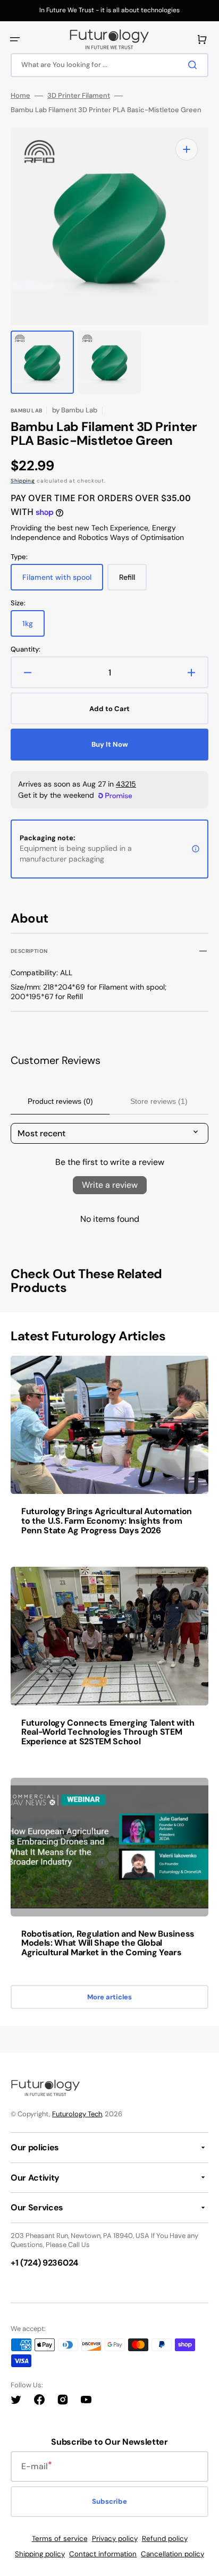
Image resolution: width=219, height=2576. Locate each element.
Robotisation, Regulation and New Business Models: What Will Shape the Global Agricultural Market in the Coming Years (108, 1943)
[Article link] (109, 1453)
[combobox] (109, 65)
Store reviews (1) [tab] (159, 1101)
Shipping (23, 481)
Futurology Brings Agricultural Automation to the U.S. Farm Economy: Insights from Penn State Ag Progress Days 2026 (107, 1521)
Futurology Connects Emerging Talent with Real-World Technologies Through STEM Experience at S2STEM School (108, 1732)
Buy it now (110, 744)
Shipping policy (40, 2554)
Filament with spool (60, 581)
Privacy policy (115, 2539)
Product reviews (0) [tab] (60, 1101)
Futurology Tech (77, 2114)
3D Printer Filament (79, 96)
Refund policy (165, 2539)
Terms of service (60, 2539)
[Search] (195, 65)
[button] (15, 39)
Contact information (103, 2554)
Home (20, 96)
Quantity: (26, 649)
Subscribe (109, 2501)
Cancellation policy (172, 2554)
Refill (133, 581)
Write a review (110, 1185)
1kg (33, 628)
